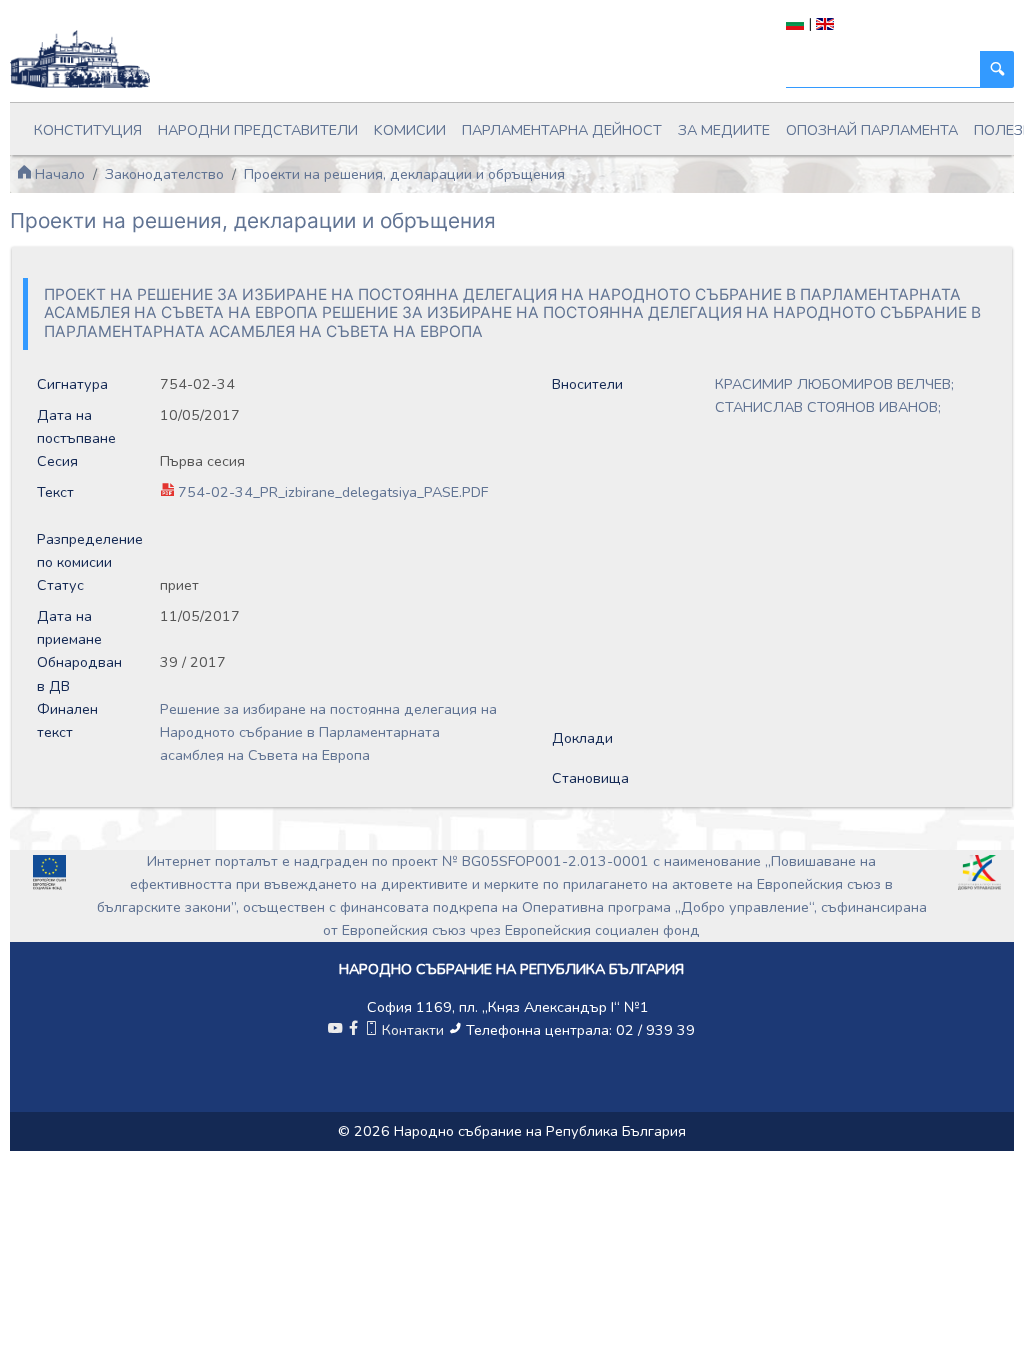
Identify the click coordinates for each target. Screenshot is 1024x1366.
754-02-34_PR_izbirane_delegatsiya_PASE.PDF (333, 492)
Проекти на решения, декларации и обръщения (404, 174)
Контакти (413, 1030)
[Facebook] (353, 1030)
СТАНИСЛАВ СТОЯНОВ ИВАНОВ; (828, 407)
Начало (58, 174)
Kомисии (410, 130)
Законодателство (164, 174)
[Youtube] (335, 1030)
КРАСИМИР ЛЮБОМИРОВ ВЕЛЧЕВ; (834, 384)
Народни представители (258, 130)
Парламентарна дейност (562, 130)
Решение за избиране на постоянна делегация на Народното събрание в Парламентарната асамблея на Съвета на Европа (328, 732)
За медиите (724, 130)
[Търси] (997, 69)
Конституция (88, 130)
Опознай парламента (872, 130)
